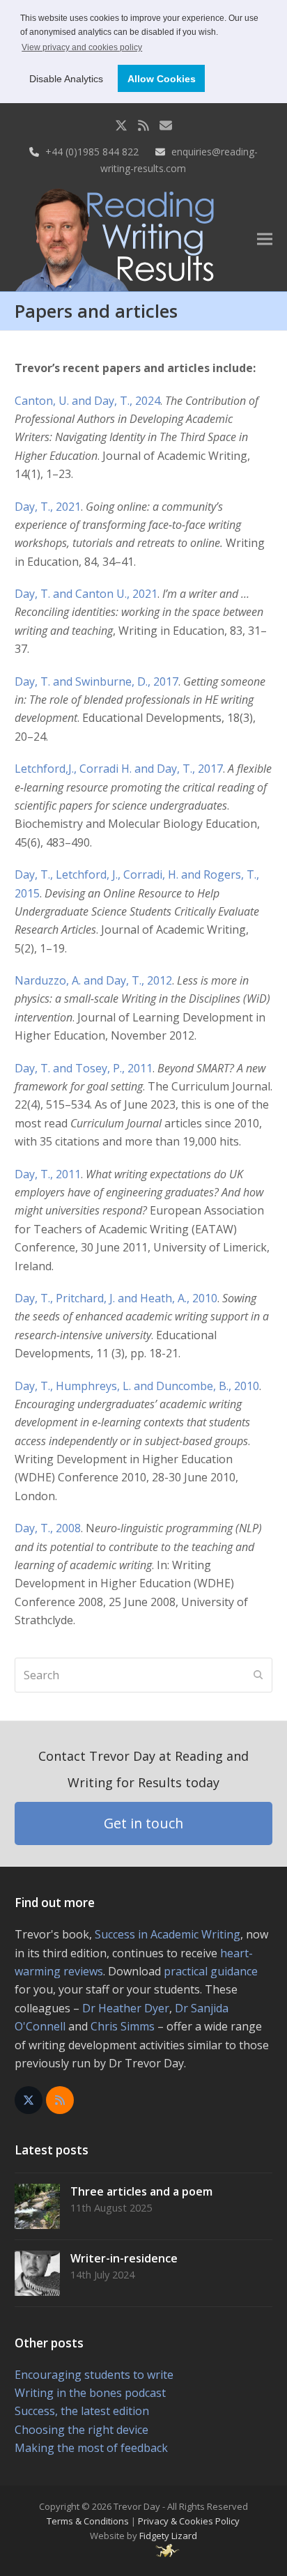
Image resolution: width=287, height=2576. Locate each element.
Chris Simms (123, 2026)
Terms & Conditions (88, 2521)
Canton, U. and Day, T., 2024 (87, 401)
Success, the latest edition (82, 2411)
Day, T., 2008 (48, 1528)
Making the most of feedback (91, 2448)
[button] (265, 239)
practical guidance (211, 1971)
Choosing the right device (82, 2430)
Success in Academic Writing (168, 1934)
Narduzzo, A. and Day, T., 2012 (93, 980)
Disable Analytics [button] (66, 79)
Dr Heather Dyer (126, 2008)
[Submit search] (258, 1675)
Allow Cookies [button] (162, 79)
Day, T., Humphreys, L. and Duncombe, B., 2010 (137, 1386)
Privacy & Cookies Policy (189, 2521)
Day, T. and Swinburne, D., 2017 (96, 681)
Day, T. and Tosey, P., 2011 (84, 1068)
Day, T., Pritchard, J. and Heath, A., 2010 (116, 1298)
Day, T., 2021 (48, 507)
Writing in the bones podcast (90, 2393)
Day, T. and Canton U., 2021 (86, 594)
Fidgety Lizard (168, 2536)
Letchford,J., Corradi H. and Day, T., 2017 (119, 769)
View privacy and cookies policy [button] (82, 47)
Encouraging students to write (94, 2375)
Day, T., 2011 (48, 1174)
